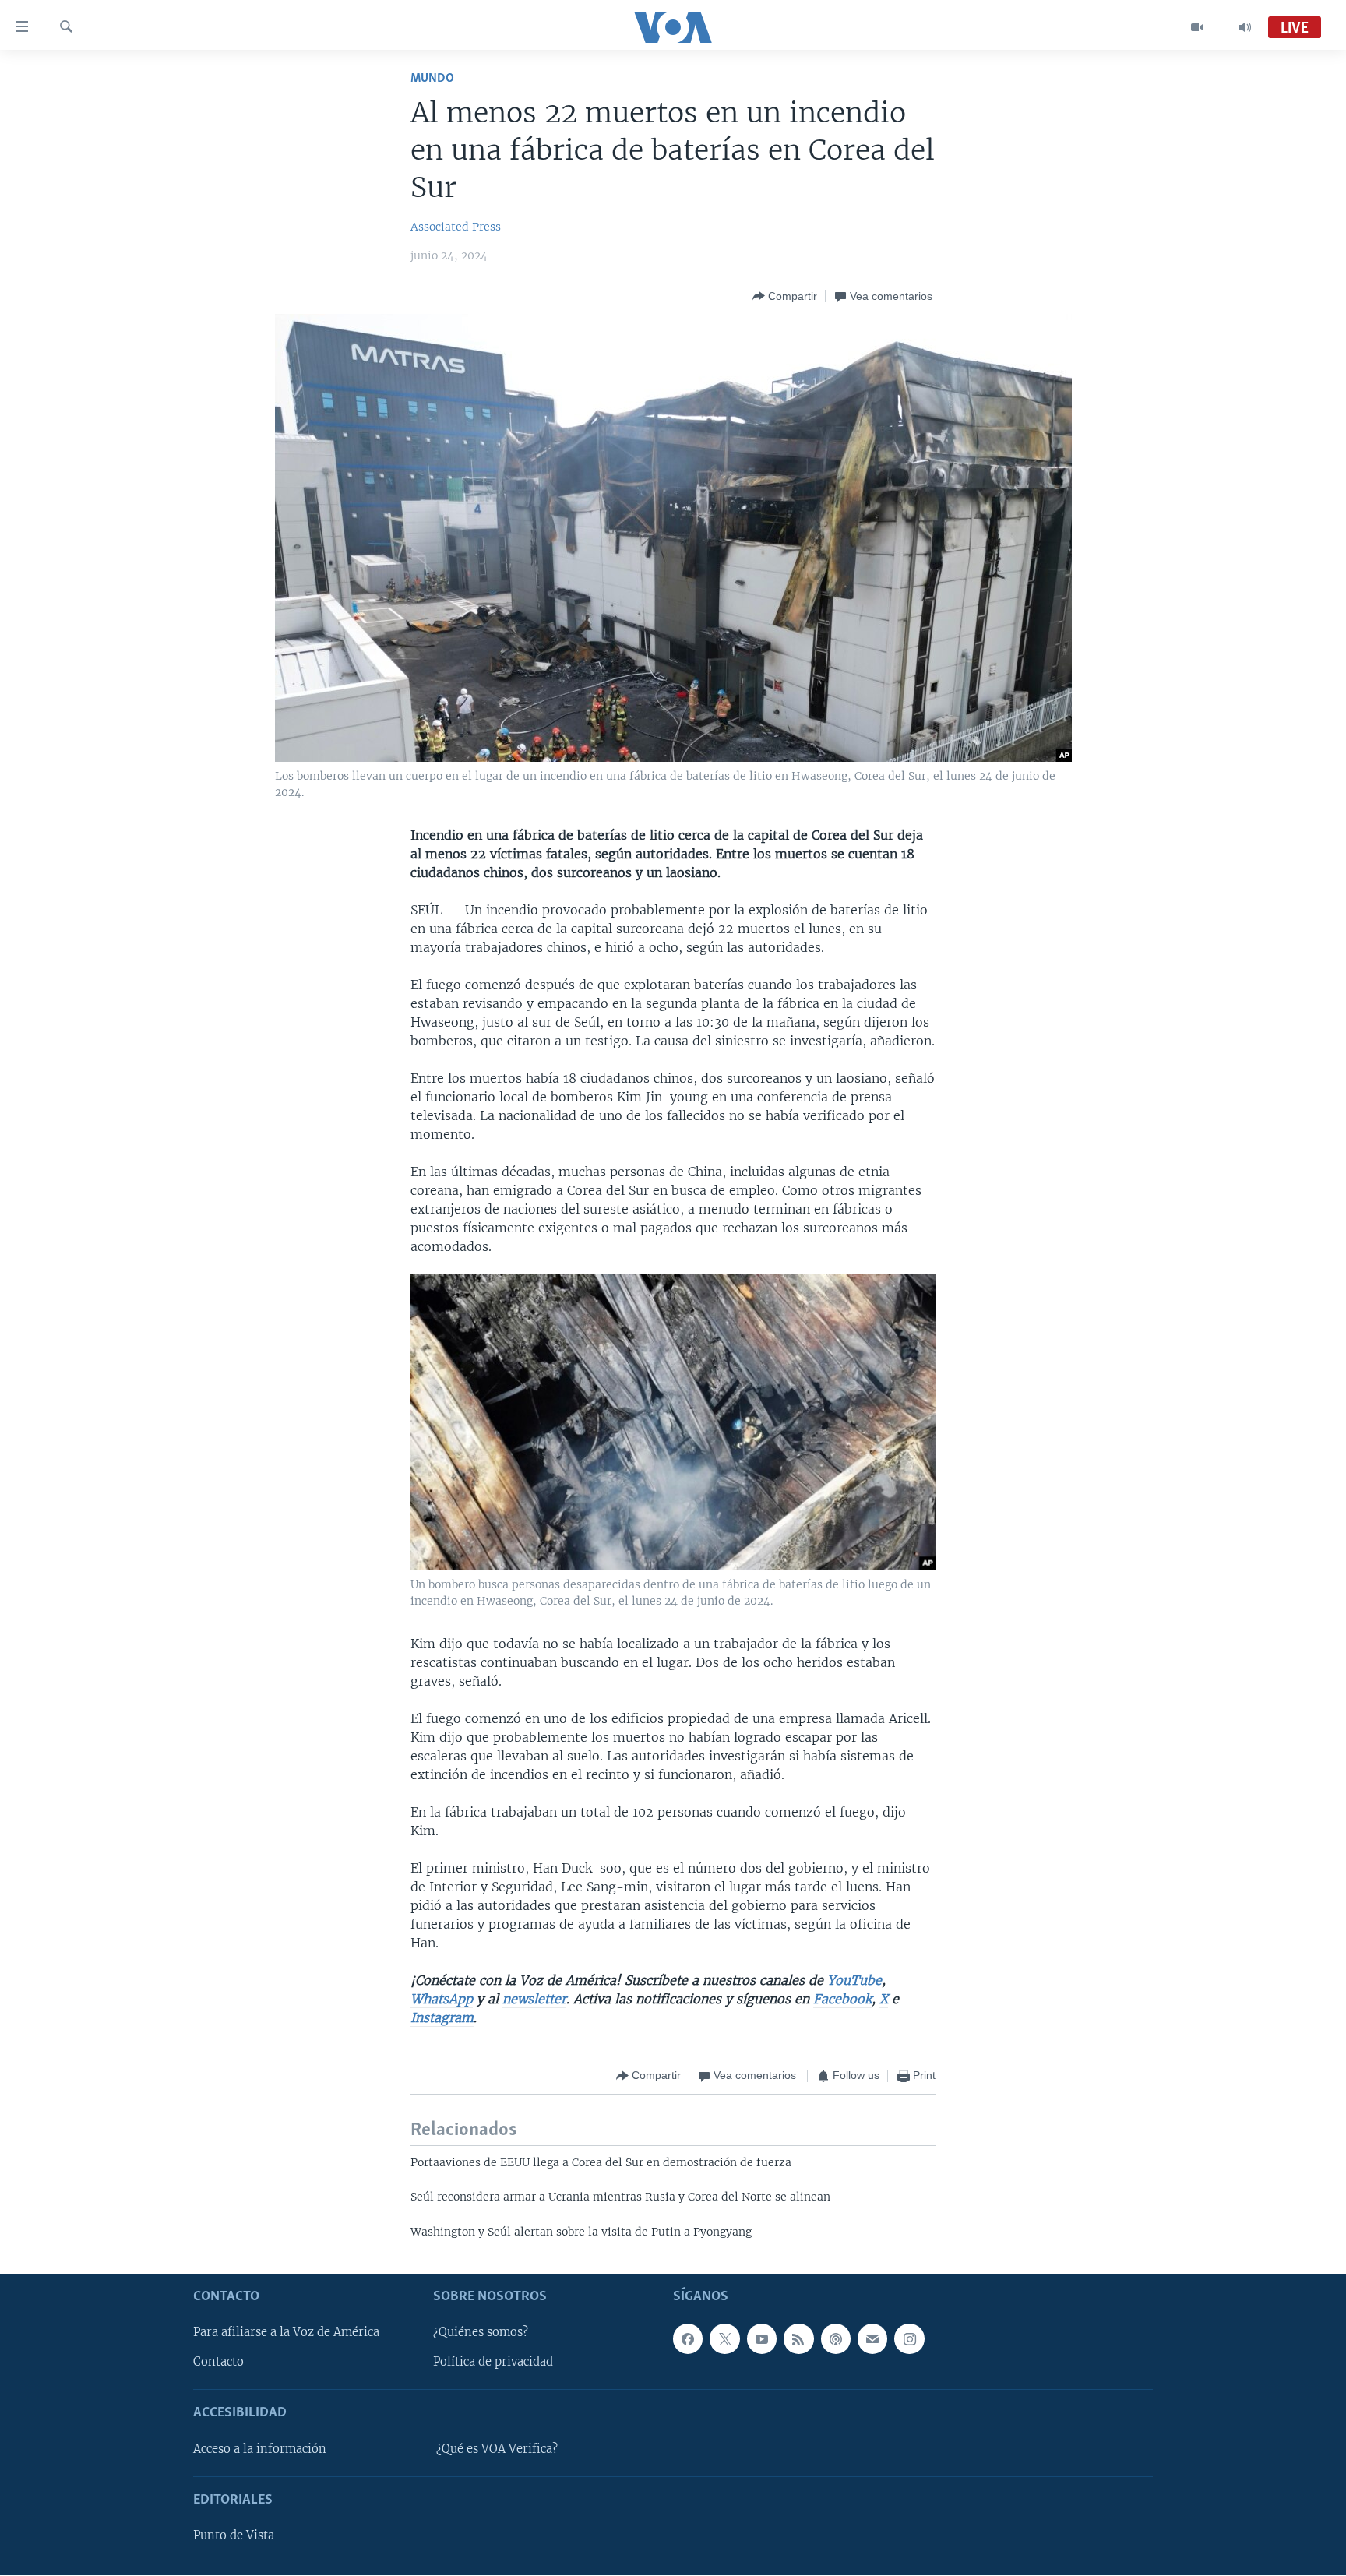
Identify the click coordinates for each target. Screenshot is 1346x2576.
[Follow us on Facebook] (688, 2339)
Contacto (218, 2363)
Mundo (432, 78)
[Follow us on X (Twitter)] (724, 2339)
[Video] (1198, 27)
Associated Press (456, 227)
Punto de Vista (234, 2536)
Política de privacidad (493, 2363)
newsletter (534, 1999)
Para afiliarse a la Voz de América (286, 2333)
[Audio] (1245, 27)
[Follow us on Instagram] (909, 2339)
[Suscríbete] (872, 2339)
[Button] (785, 296)
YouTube (854, 1980)
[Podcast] (836, 2339)
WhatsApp (442, 1999)
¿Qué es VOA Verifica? (497, 2449)
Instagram (442, 2017)
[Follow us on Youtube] (762, 2339)
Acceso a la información (260, 2449)
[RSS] (798, 2339)
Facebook (842, 1999)
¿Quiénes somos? (481, 2333)
